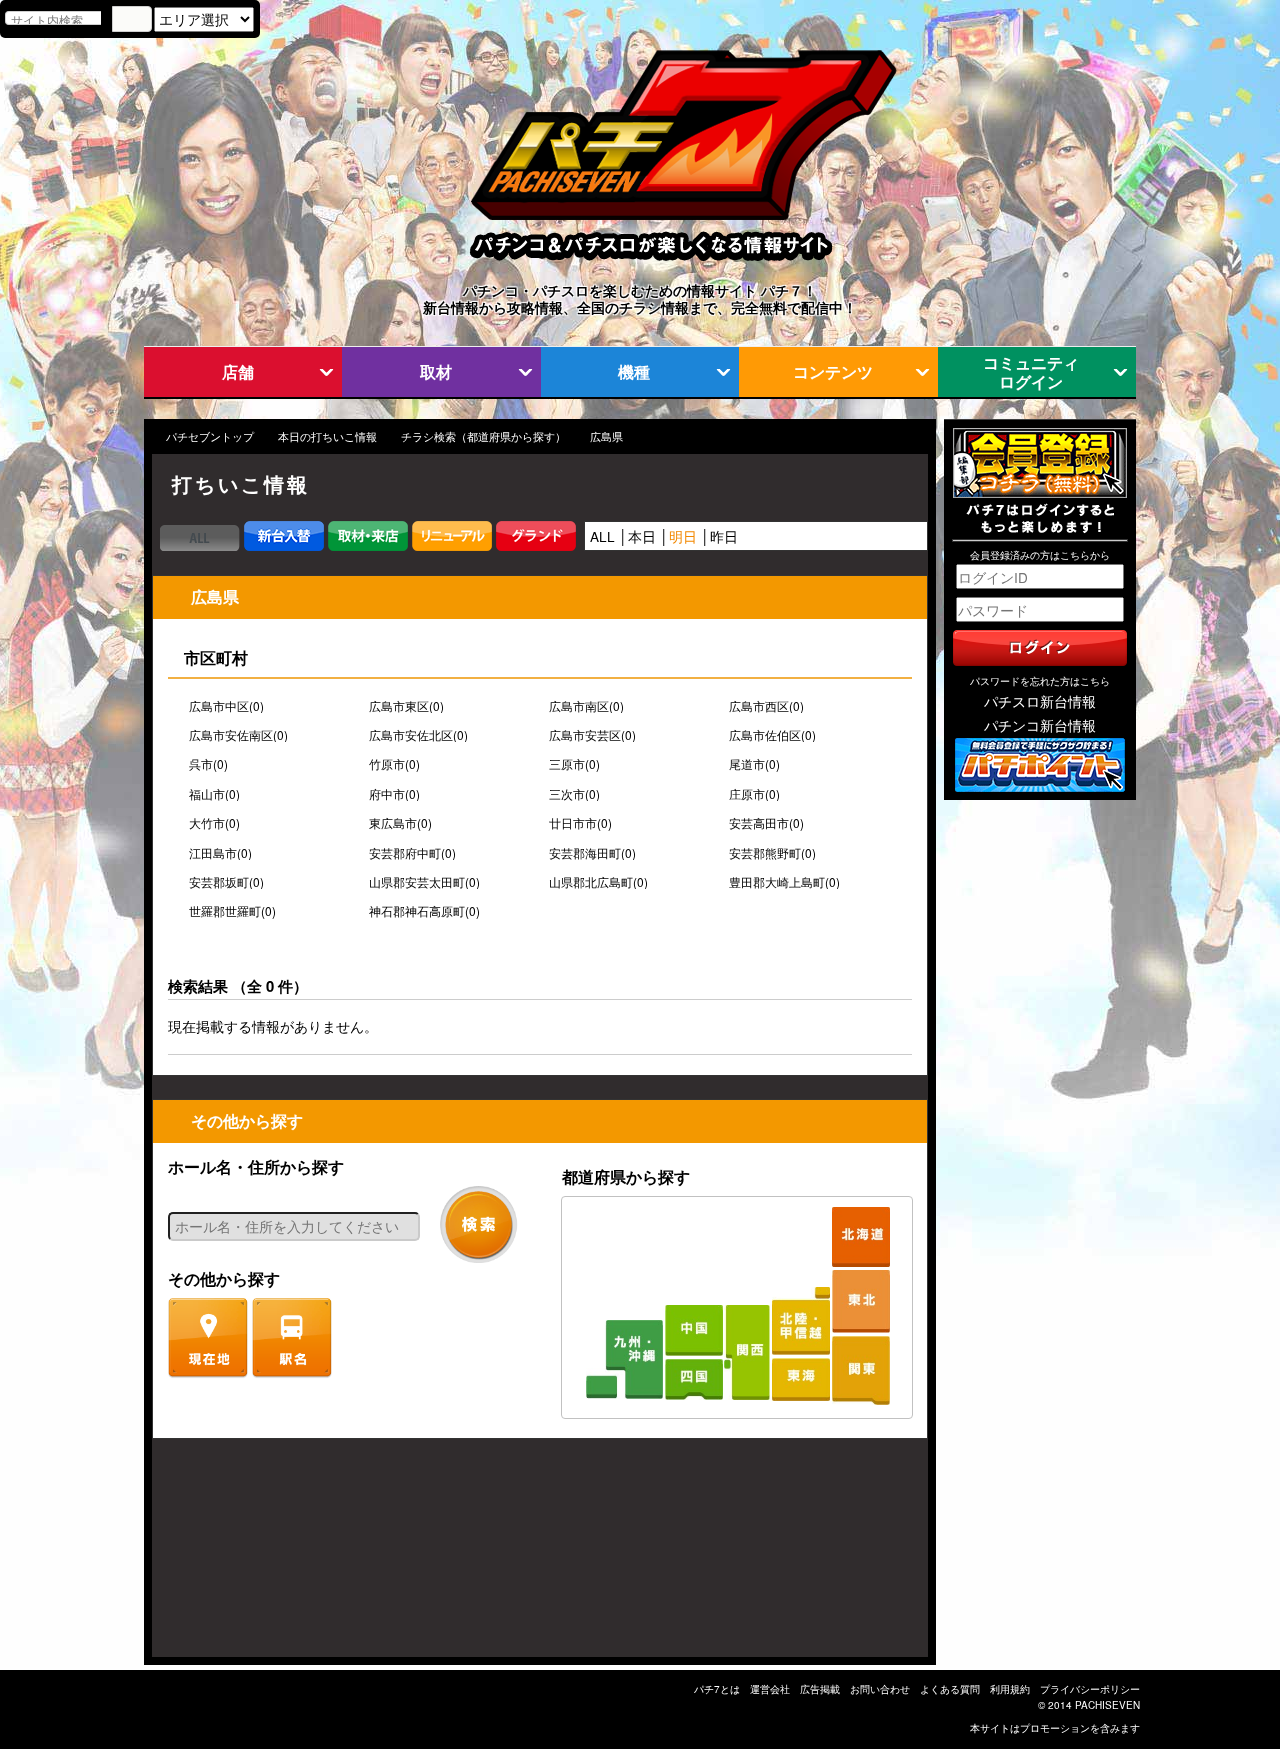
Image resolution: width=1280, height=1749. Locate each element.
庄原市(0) (754, 794)
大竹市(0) (214, 823)
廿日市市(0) (580, 823)
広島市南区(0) (586, 706)
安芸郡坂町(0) (226, 882)
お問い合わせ (880, 1689)
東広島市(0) (400, 823)
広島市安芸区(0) (592, 735)
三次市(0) (574, 794)
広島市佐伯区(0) (772, 735)
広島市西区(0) (766, 706)
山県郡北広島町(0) (598, 882)
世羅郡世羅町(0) (232, 911)
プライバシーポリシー (1090, 1689)
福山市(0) (214, 794)
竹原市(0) (394, 764)
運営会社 (770, 1689)
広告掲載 (820, 1689)
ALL (602, 536)
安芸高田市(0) (766, 823)
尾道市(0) (754, 764)
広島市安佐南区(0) (238, 735)
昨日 (724, 536)
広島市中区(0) (226, 706)
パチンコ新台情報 (1040, 725)
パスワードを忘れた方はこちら (1040, 681)
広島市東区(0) (406, 706)
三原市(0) (574, 764)
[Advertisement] (248, 1557)
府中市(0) (394, 794)
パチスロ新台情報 (1040, 701)
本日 (642, 536)
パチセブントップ (210, 436)
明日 (683, 536)
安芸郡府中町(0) (412, 853)
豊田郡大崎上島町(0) (784, 882)
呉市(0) (208, 764)
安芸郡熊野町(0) (772, 853)
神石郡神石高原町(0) (424, 911)
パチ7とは (717, 1689)
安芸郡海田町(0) (592, 853)
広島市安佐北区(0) (418, 735)
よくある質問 (950, 1689)
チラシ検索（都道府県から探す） (483, 436)
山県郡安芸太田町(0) (424, 882)
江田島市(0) (220, 853)
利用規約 (1010, 1689)
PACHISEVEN (1107, 1705)
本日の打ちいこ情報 (327, 436)
